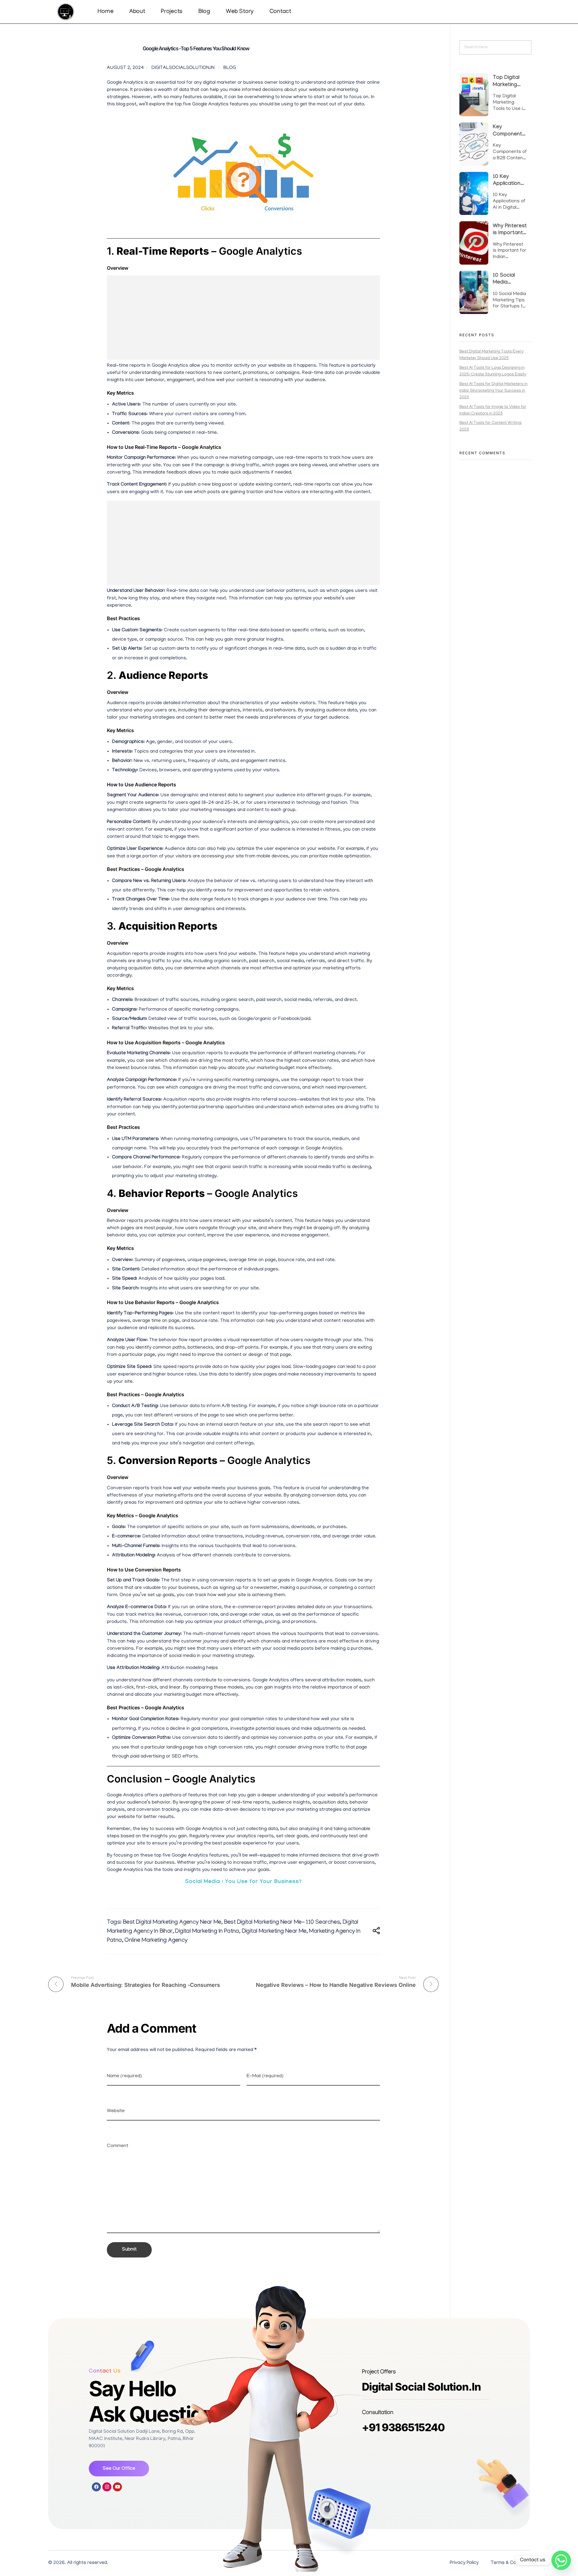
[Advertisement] (245, 319)
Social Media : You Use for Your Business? (243, 1882)
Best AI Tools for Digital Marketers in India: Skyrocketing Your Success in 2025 (493, 391)
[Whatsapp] (561, 2560)
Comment (118, 2146)
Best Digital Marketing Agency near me (172, 1922)
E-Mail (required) (265, 2076)
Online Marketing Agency (156, 1941)
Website (116, 2111)
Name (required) (124, 2076)
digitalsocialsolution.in (183, 68)
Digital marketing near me (274, 1931)
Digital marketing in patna (207, 1931)
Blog (230, 68)
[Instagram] (107, 2487)
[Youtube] (117, 2487)
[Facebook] (96, 2487)
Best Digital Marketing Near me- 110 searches (282, 1922)
